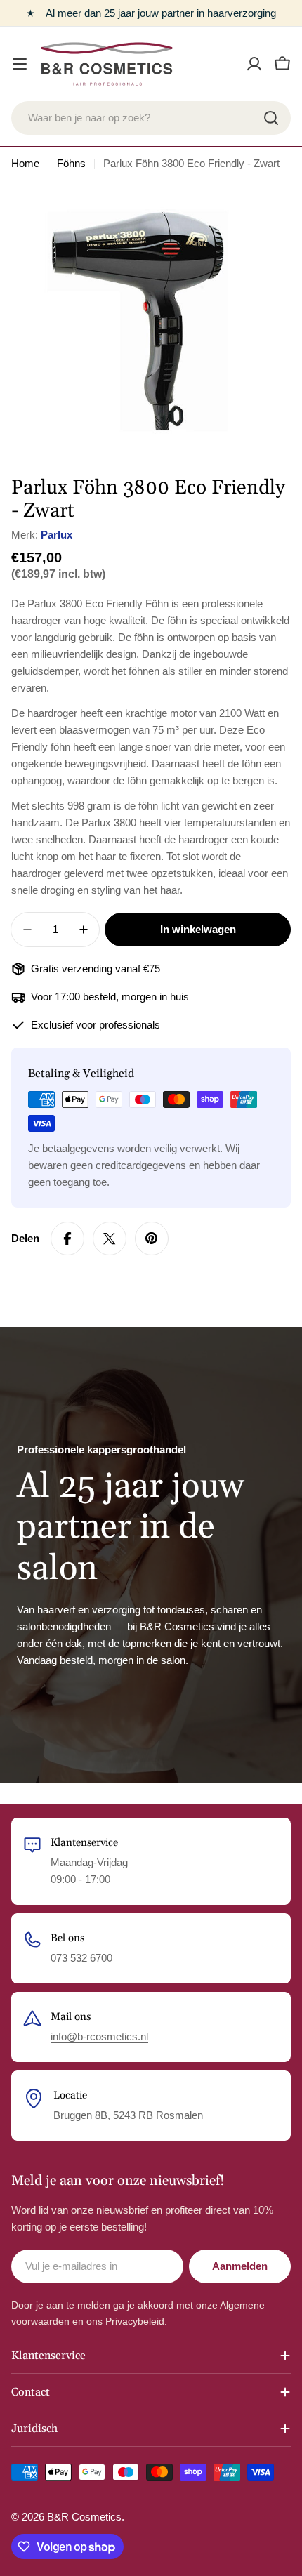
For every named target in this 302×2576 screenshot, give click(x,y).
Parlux (57, 535)
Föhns (71, 163)
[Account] (254, 64)
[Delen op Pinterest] (152, 1239)
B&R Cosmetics (84, 2517)
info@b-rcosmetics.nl (99, 2036)
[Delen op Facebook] (67, 1239)
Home (25, 163)
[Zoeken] (271, 118)
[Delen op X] (110, 1239)
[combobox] (151, 118)
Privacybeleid (135, 2321)
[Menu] (20, 64)
